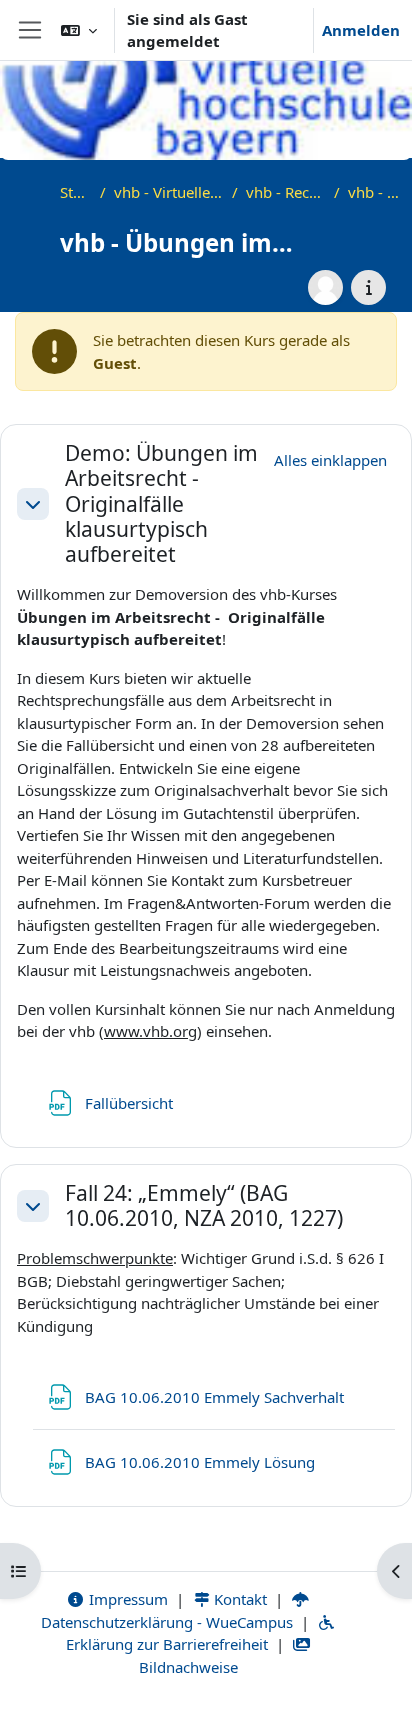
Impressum (126, 1599)
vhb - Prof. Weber (375, 192)
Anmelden (361, 30)
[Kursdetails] (368, 287)
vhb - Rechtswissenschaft (286, 192)
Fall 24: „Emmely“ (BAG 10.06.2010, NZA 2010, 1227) (204, 1206)
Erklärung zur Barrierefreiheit (167, 1644)
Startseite (76, 192)
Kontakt (238, 1599)
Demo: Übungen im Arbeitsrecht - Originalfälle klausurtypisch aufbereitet (161, 504)
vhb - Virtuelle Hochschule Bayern (169, 192)
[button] (79, 30)
